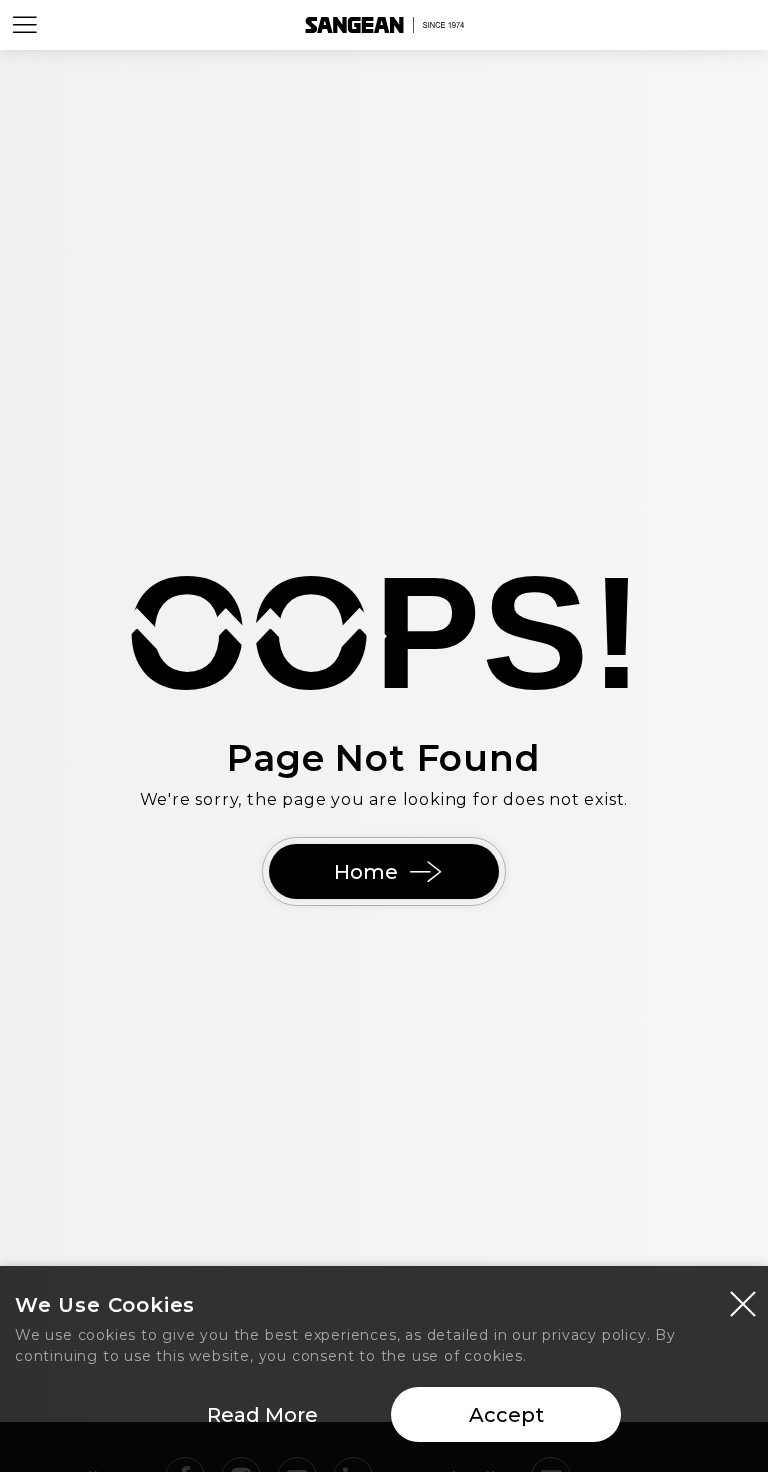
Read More (262, 1415)
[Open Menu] (25, 25)
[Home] (384, 25)
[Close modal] (743, 1303)
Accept (506, 1415)
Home (366, 872)
